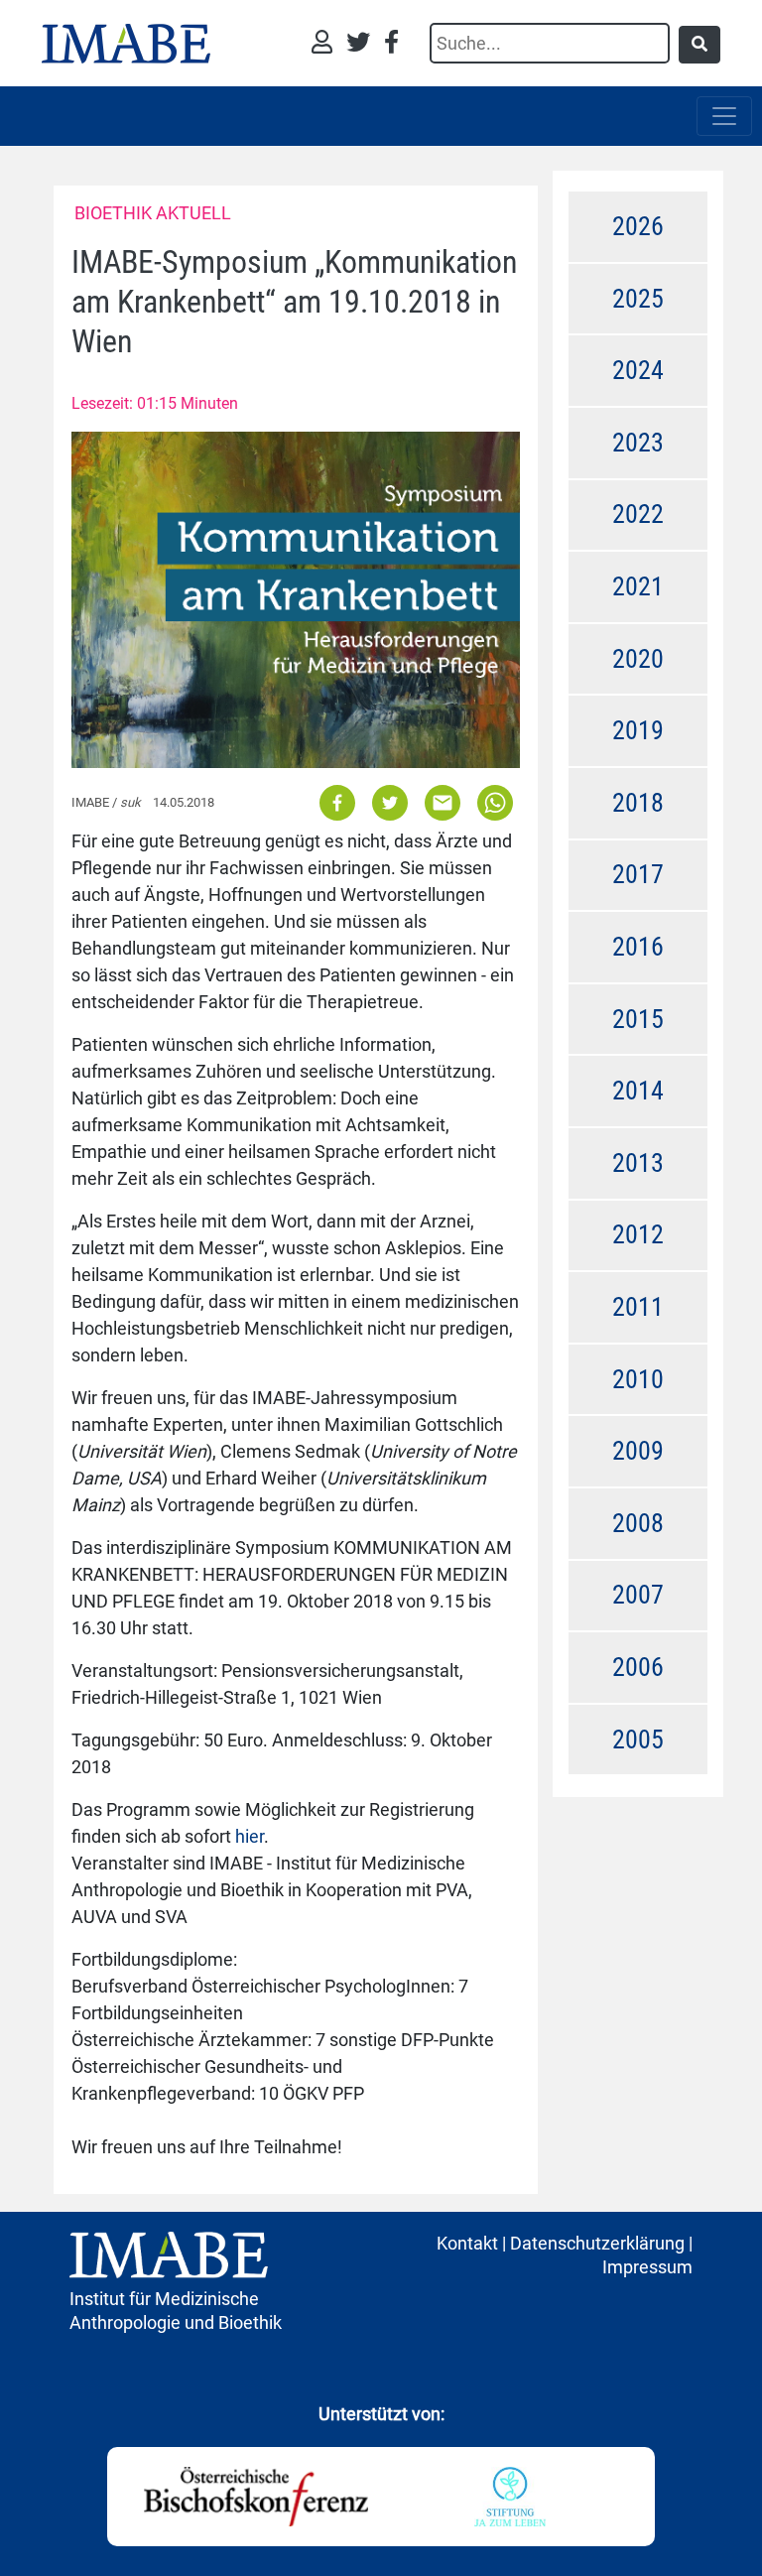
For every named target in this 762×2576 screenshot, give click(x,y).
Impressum (647, 2267)
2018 (638, 803)
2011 (638, 1307)
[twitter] (363, 44)
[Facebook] (391, 44)
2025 (638, 299)
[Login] (327, 44)
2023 (638, 443)
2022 (638, 514)
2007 (638, 1595)
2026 (638, 226)
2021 (638, 586)
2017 (638, 874)
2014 (638, 1091)
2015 (638, 1019)
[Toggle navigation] (724, 116)
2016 (638, 947)
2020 (638, 659)
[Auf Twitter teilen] (390, 802)
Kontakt (467, 2243)
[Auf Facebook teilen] (339, 802)
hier (250, 1836)
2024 (638, 370)
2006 (638, 1667)
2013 (638, 1163)
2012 (638, 1234)
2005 (638, 1739)
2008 (638, 1523)
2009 (638, 1451)
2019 (638, 730)
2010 (638, 1379)
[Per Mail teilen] (443, 802)
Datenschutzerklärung (597, 2243)
